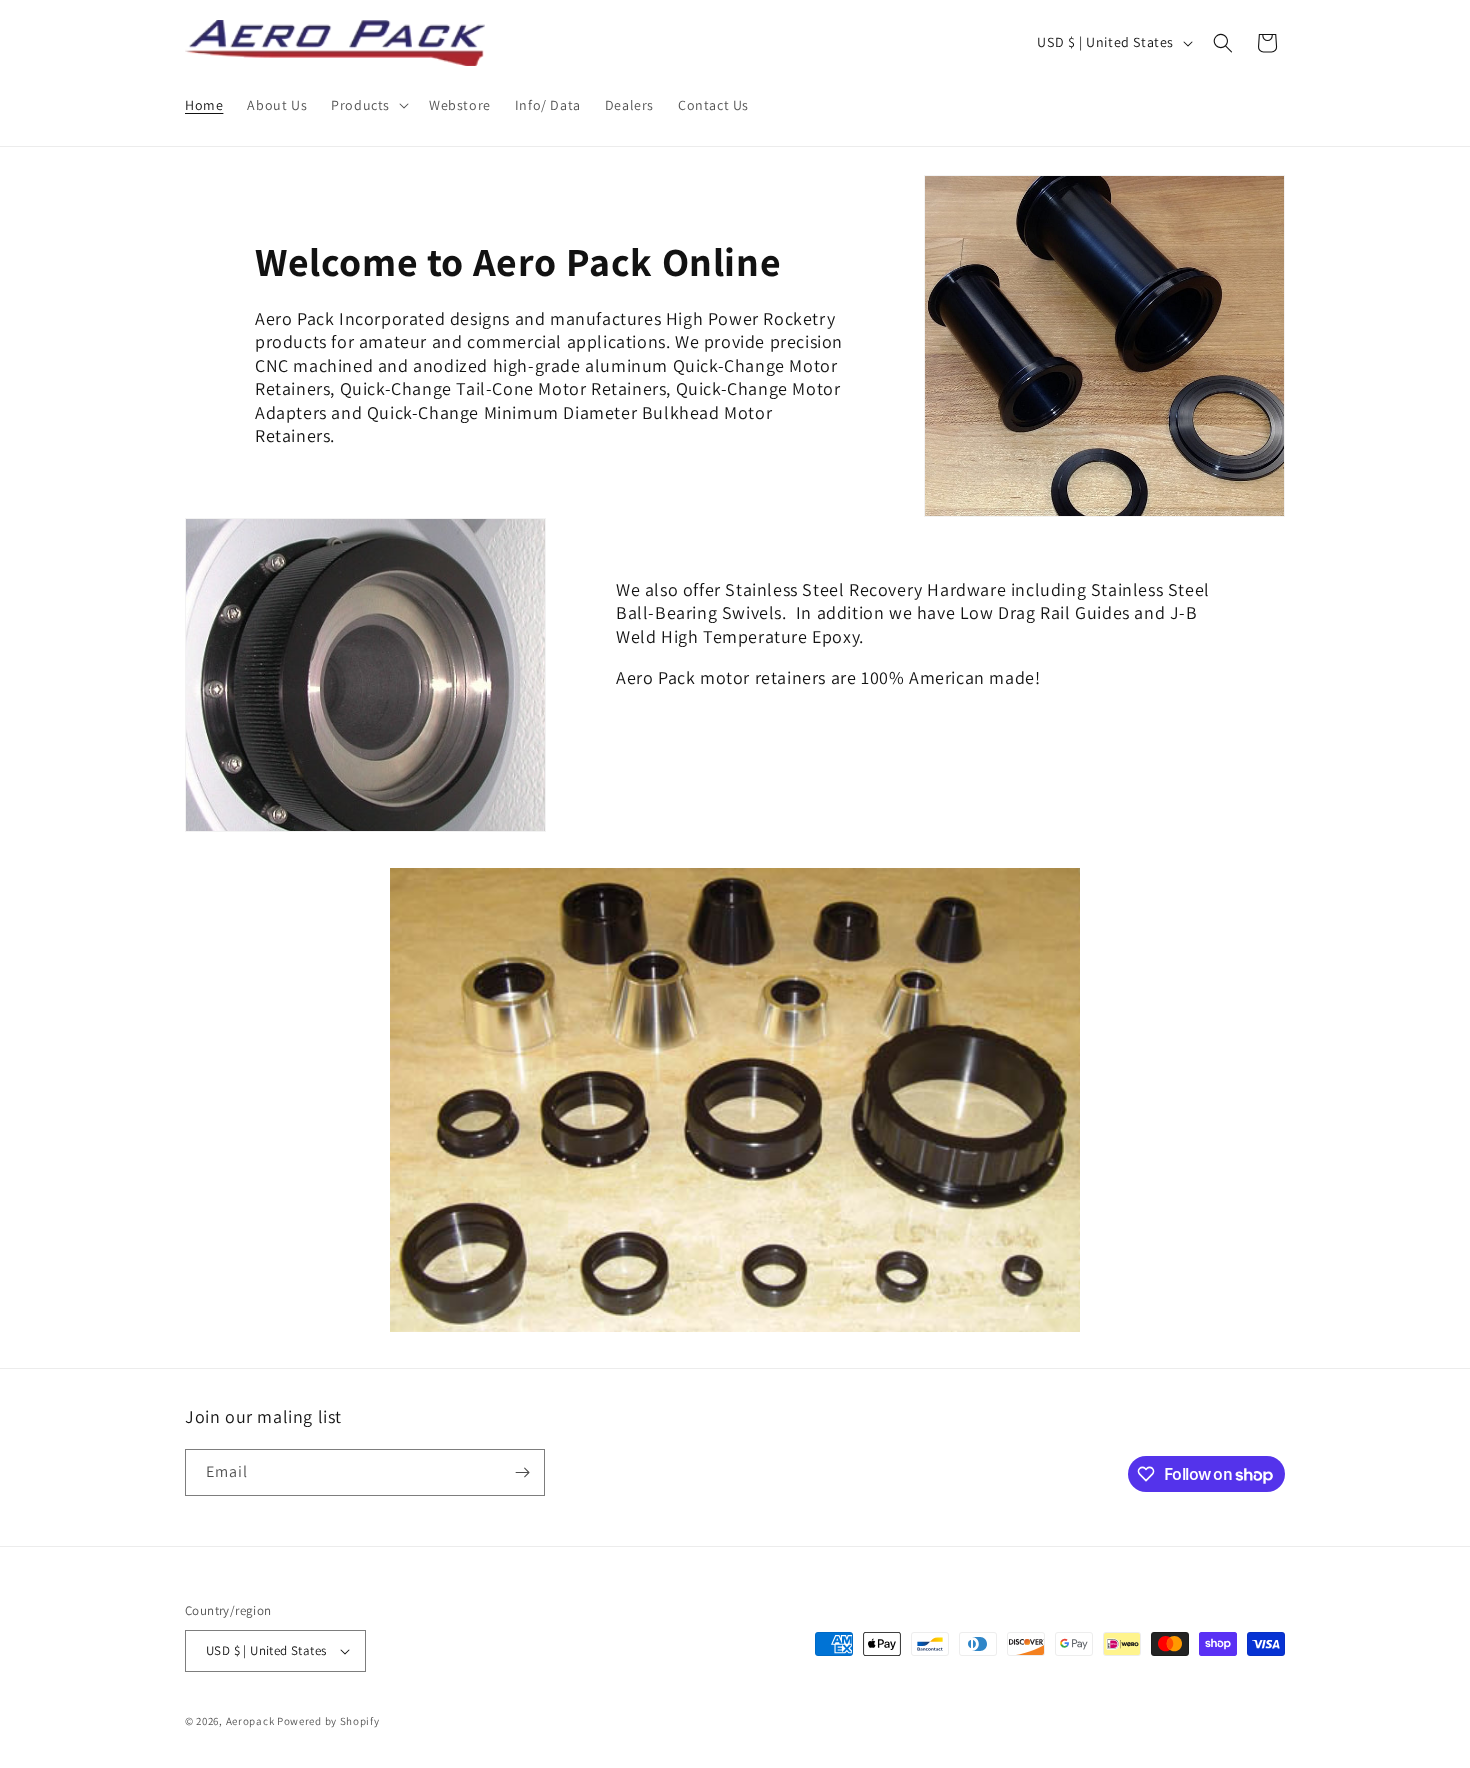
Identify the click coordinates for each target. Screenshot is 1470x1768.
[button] (368, 105)
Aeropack (250, 1721)
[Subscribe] (522, 1472)
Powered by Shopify (328, 1721)
